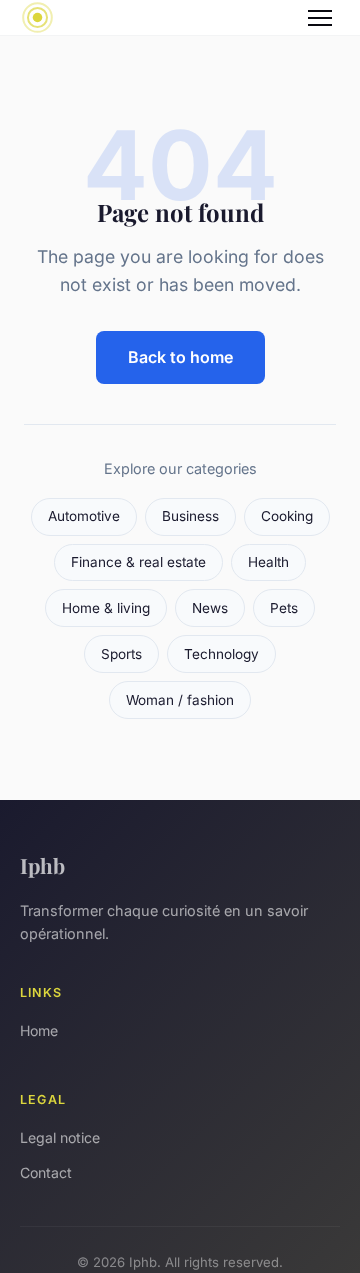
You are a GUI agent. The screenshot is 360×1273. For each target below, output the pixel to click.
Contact (46, 1172)
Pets (284, 608)
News (210, 608)
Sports (121, 654)
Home (39, 1030)
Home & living (106, 608)
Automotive (84, 516)
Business (190, 516)
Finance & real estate (138, 562)
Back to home (180, 357)
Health (268, 562)
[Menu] (320, 18)
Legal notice (60, 1137)
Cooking (287, 516)
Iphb (42, 865)
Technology (221, 654)
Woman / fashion (180, 700)
